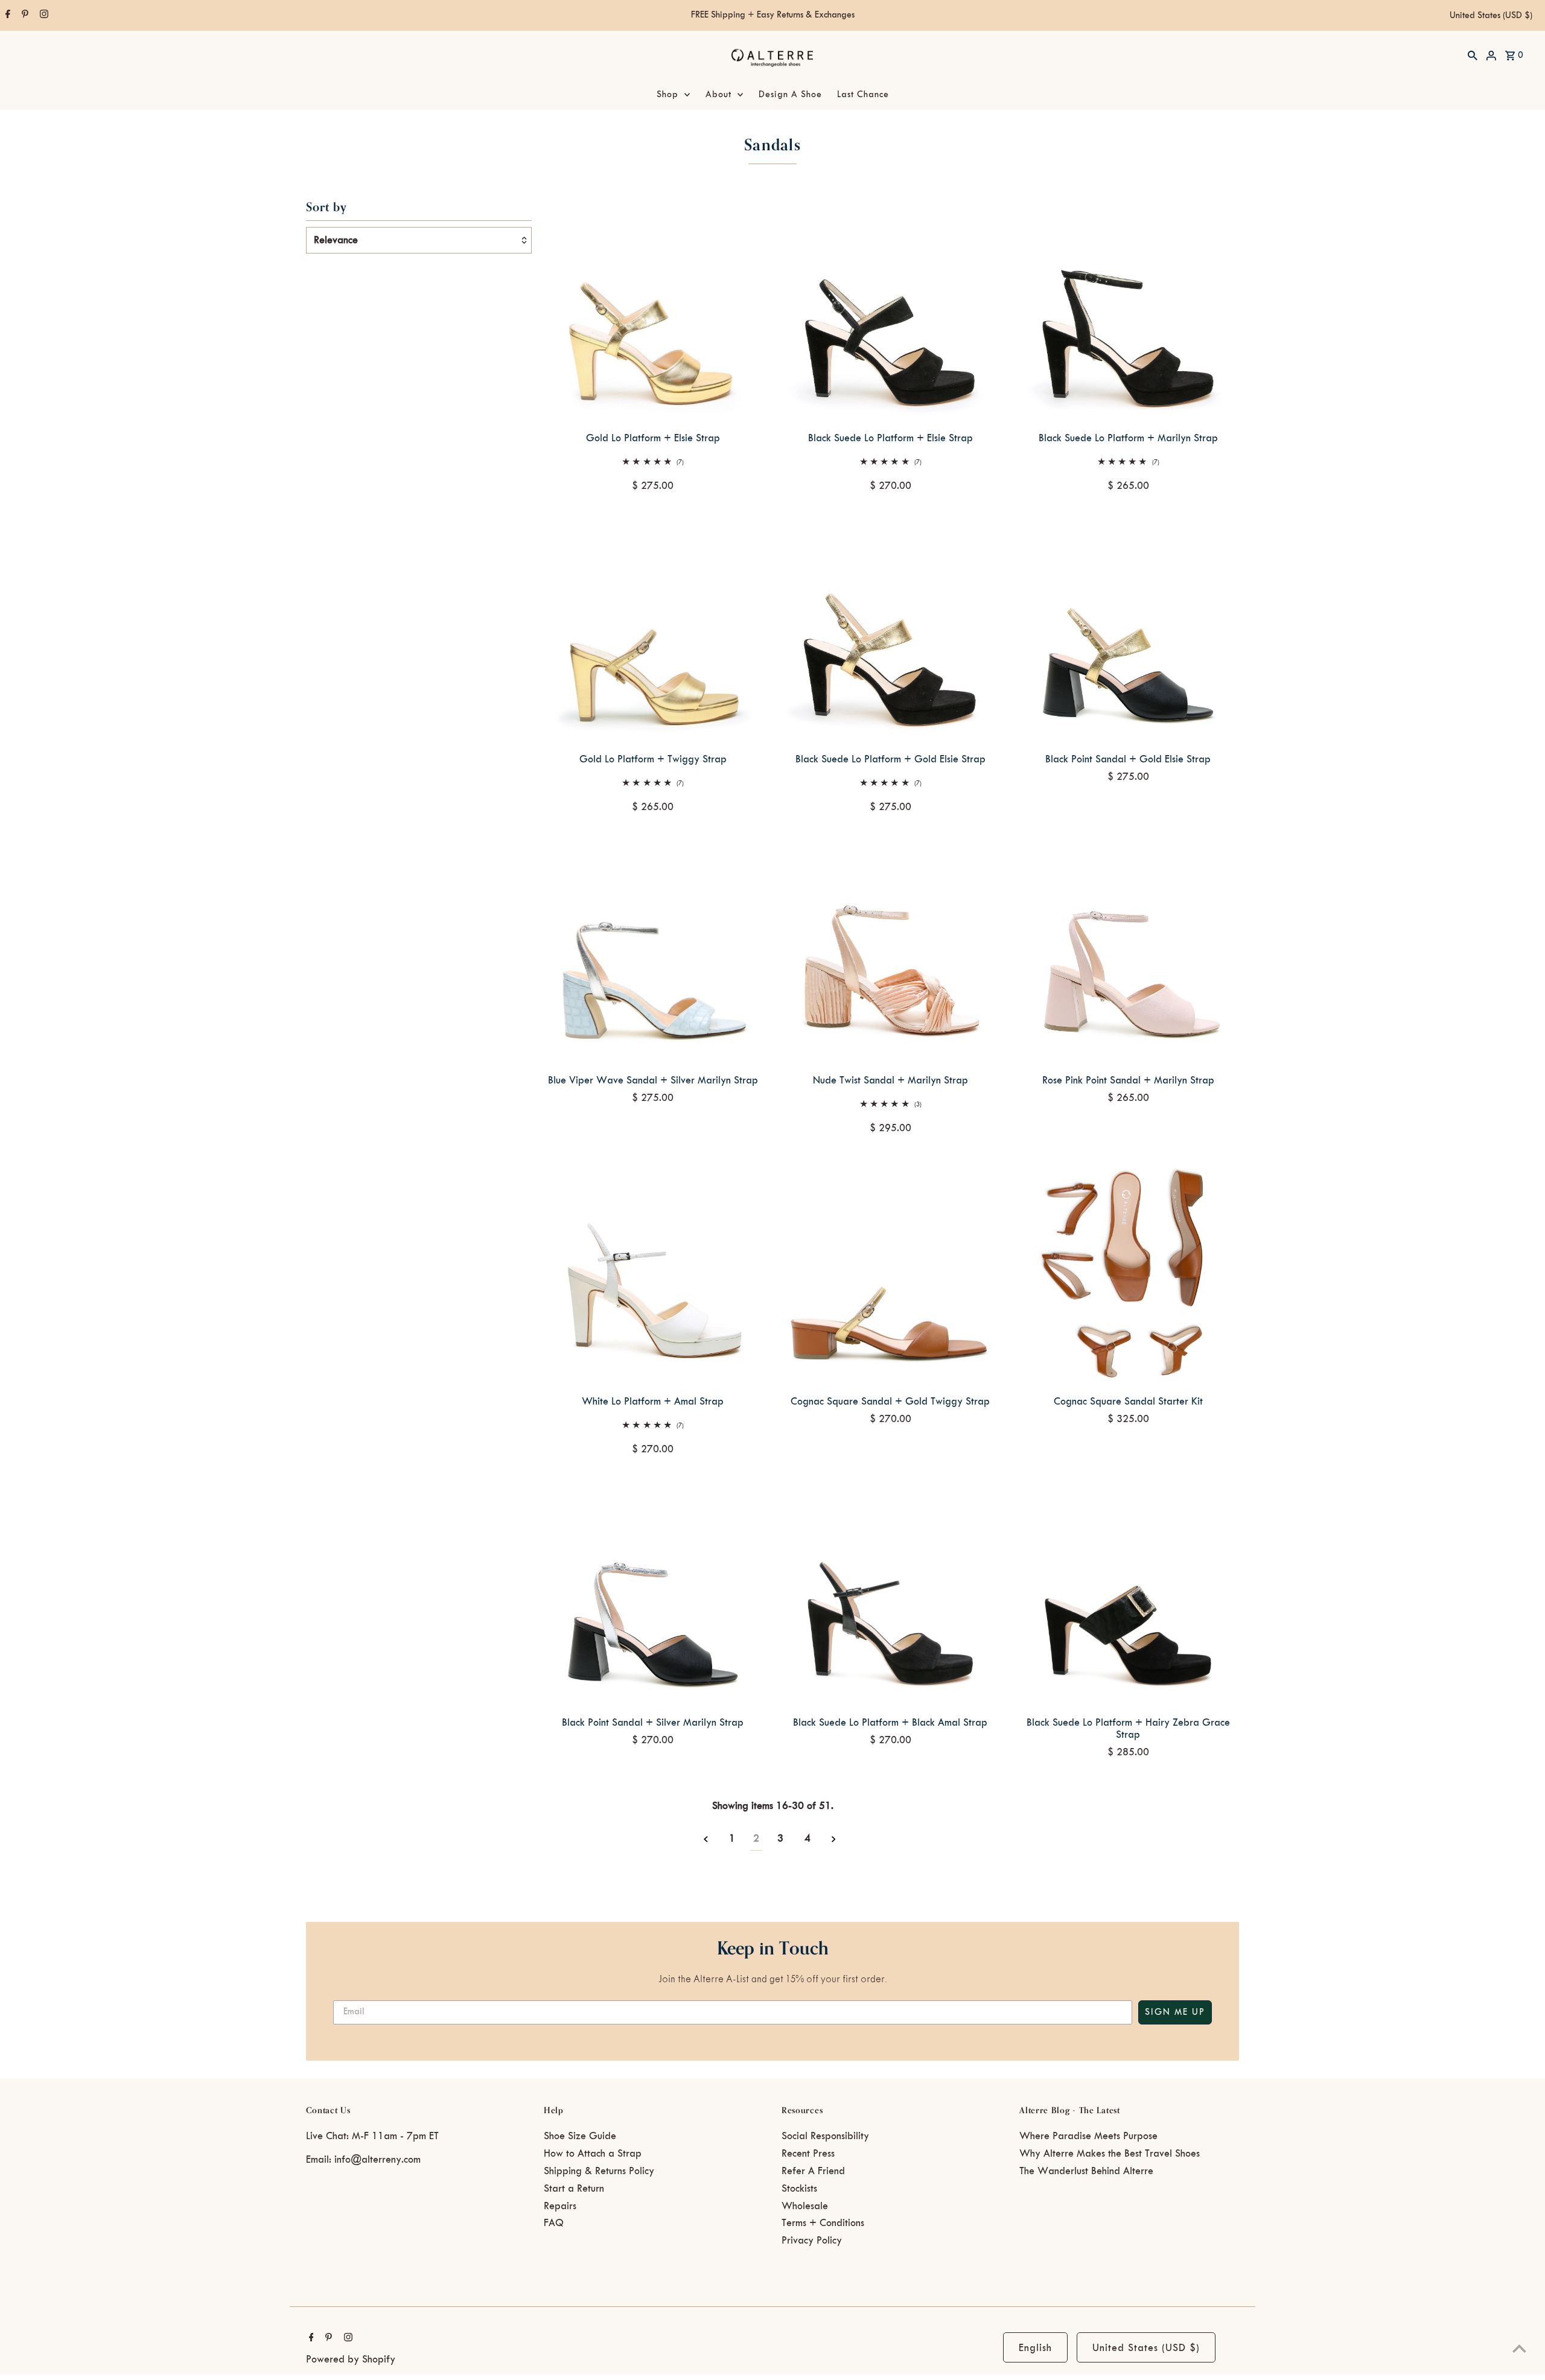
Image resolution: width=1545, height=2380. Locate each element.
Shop (667, 95)
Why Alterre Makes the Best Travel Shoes (1110, 2154)
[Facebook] (6, 16)
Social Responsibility (825, 2136)
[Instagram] (43, 16)
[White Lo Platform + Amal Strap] (653, 1273)
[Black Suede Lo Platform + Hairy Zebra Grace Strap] (1128, 1594)
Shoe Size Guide (580, 2136)
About (718, 95)
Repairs (560, 2206)
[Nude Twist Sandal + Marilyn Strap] (890, 951)
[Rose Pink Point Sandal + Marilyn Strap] (1128, 951)
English (1035, 2348)
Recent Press (808, 2154)
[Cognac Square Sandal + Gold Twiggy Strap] (890, 1273)
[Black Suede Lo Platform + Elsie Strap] (890, 309)
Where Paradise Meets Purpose (1088, 2136)
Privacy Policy (812, 2241)
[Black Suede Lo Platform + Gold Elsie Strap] (890, 630)
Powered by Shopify (351, 2359)
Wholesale (805, 2206)
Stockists (799, 2189)
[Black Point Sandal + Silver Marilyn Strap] (653, 1594)
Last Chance (863, 95)
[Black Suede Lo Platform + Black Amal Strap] (890, 1594)
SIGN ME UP (1175, 2012)
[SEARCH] (1473, 55)
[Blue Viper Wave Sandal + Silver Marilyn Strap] (653, 951)
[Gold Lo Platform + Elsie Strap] (653, 309)
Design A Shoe (790, 95)
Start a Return (574, 2189)
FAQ (554, 2223)
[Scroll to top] (1519, 2348)
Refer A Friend (813, 2171)
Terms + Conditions (823, 2223)
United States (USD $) (1491, 16)
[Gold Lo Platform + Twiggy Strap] (653, 630)
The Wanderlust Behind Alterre (1086, 2171)
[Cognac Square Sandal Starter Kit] (1128, 1273)
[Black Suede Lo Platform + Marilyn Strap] (1128, 309)
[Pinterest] (24, 16)
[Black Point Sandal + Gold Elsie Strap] (1128, 630)
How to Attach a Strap (593, 2154)
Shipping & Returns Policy (599, 2171)
